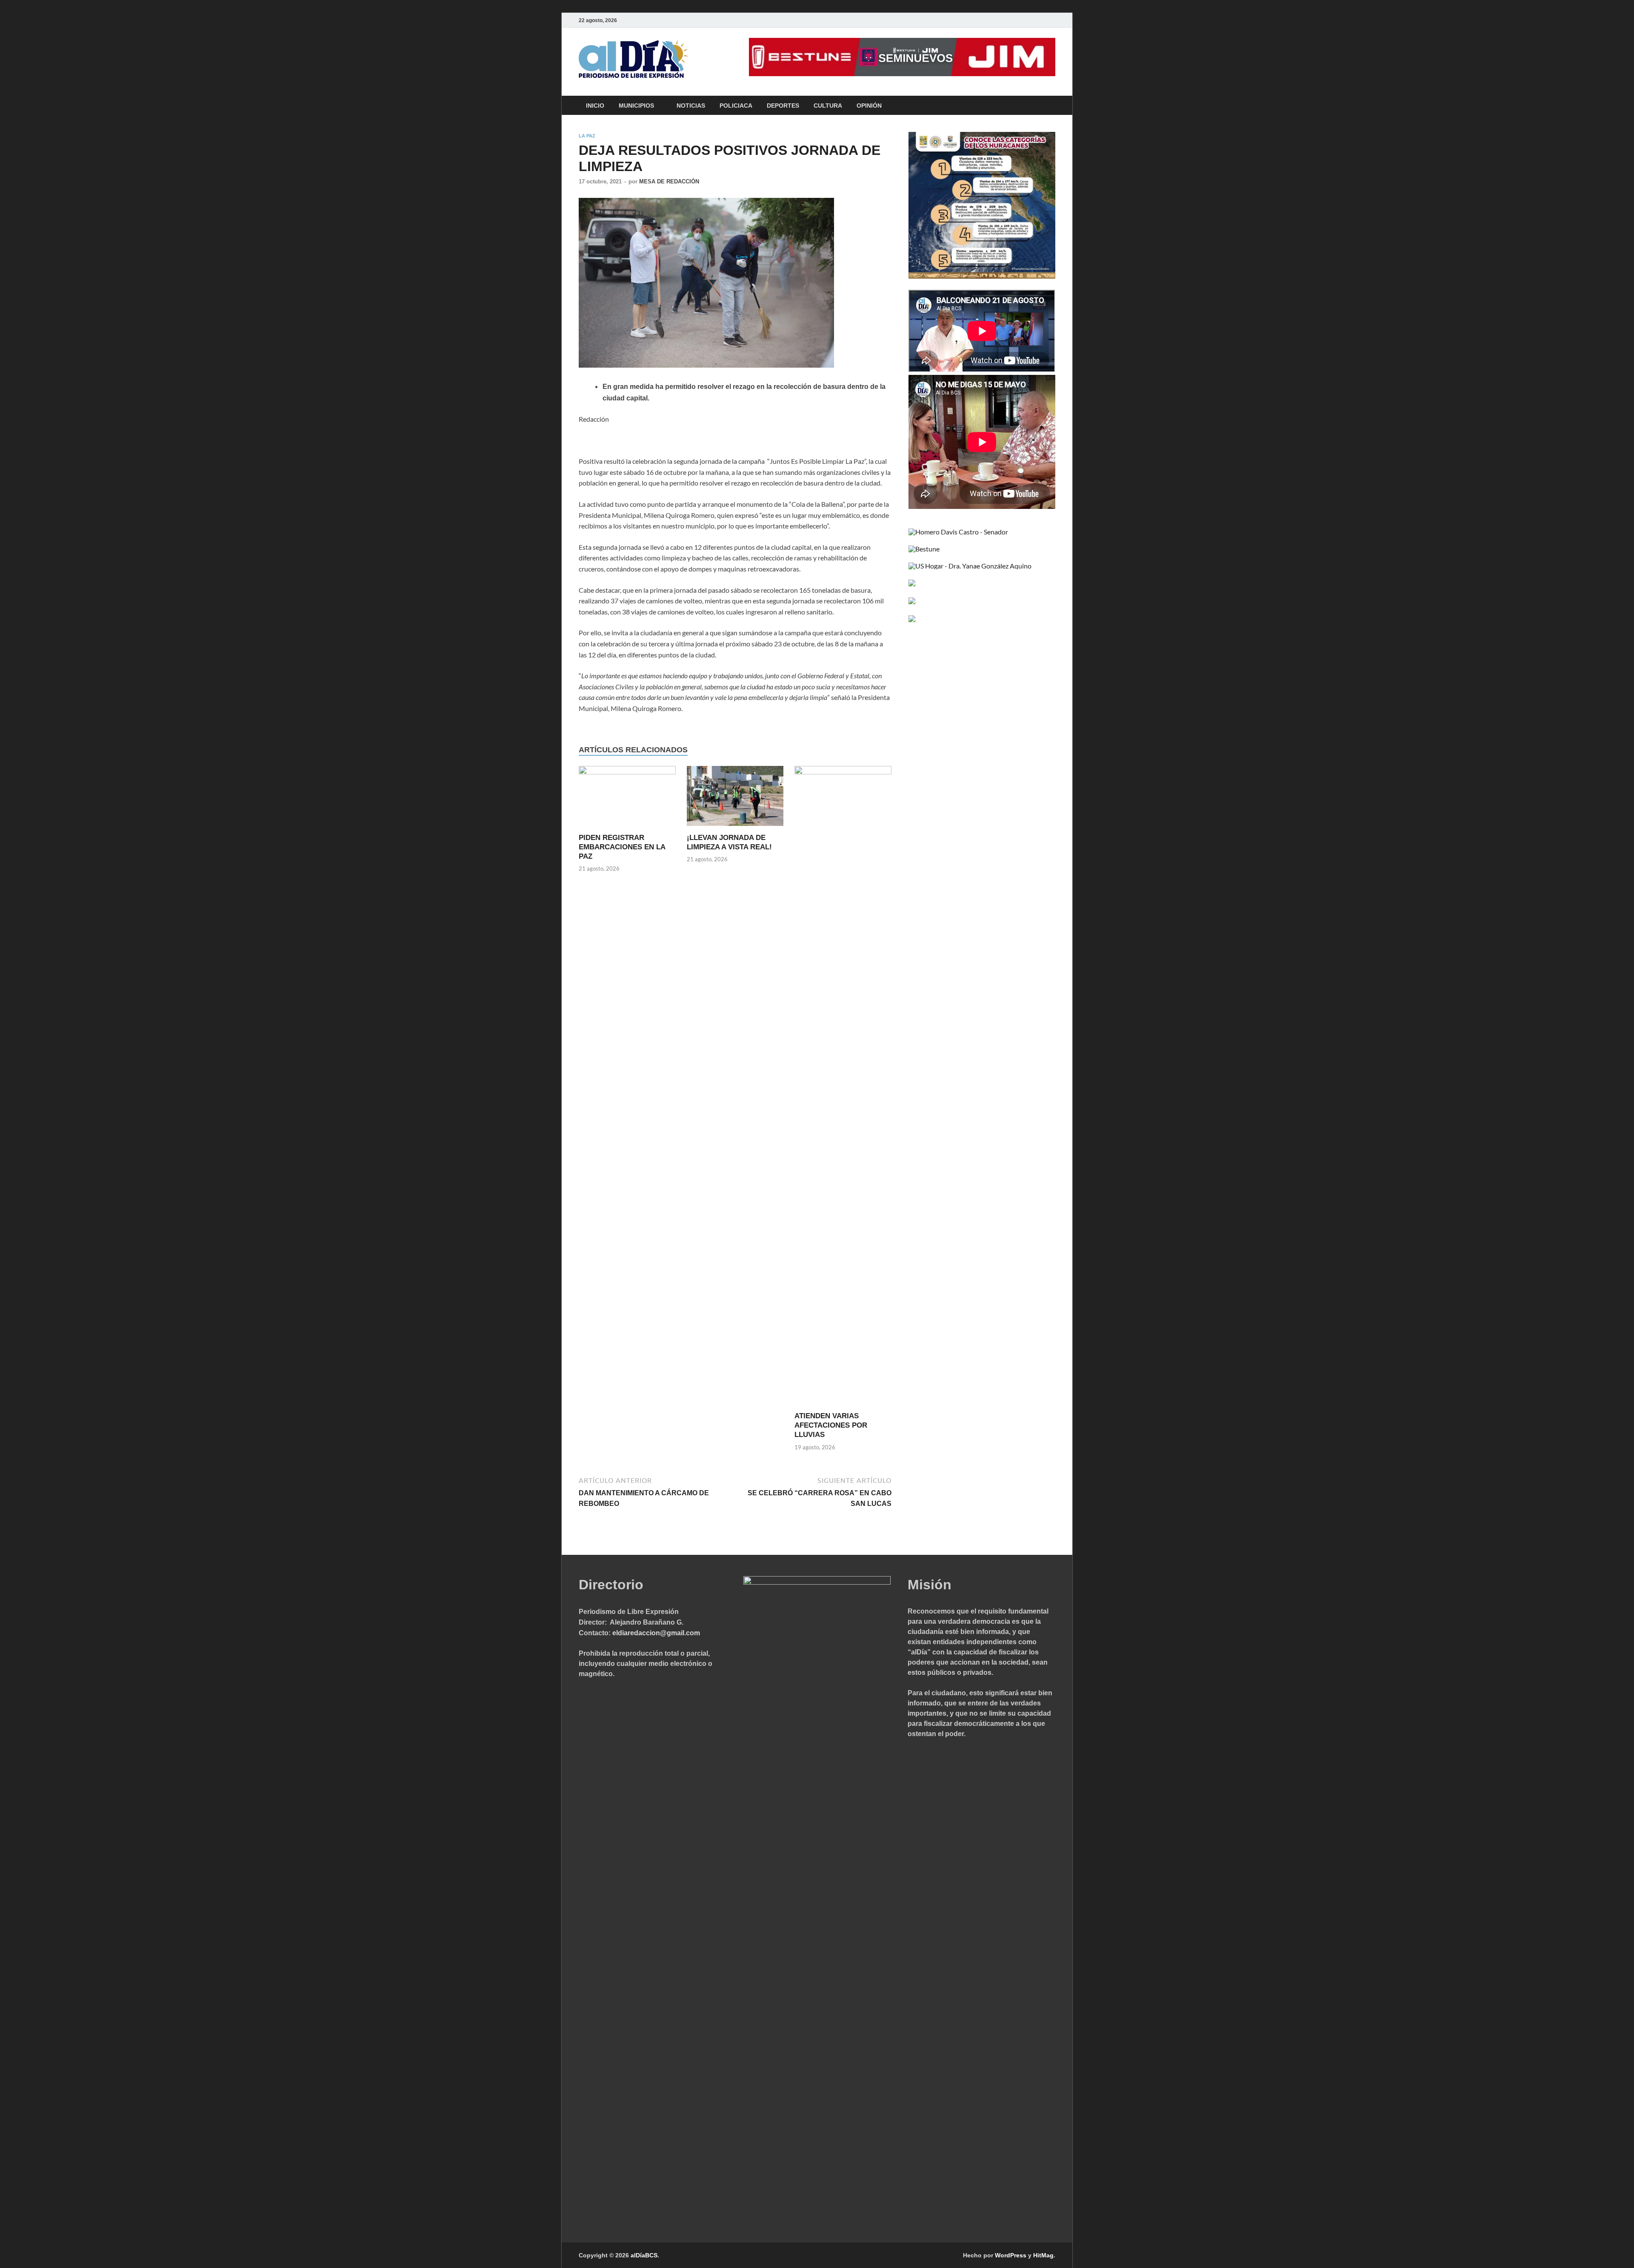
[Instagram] (1050, 20)
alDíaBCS (644, 2255)
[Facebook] (1014, 20)
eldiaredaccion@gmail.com (656, 1633)
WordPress (1011, 2255)
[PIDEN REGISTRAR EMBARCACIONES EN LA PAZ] (627, 798)
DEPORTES (783, 106)
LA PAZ (587, 136)
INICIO (595, 106)
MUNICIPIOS (636, 106)
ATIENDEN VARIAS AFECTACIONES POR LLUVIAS (831, 1425)
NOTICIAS (691, 106)
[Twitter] (1026, 20)
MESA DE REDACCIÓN (669, 181)
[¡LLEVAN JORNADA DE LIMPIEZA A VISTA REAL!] (735, 798)
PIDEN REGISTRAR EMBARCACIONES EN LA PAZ (622, 847)
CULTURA (828, 106)
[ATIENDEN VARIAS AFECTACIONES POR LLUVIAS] (843, 1088)
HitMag (1043, 2255)
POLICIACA (736, 106)
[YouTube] (1038, 20)
